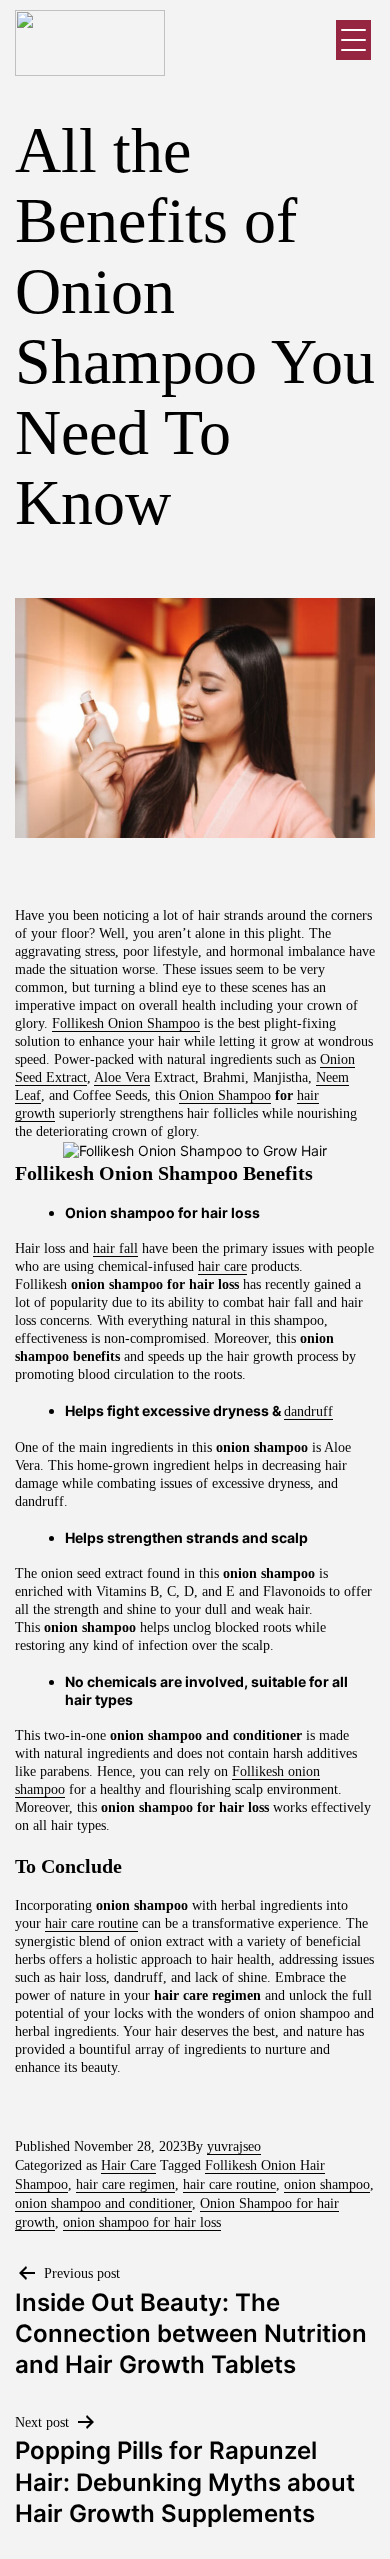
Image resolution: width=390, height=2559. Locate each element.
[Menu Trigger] (353, 40)
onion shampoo (327, 2184)
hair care (222, 1266)
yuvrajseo (234, 2146)
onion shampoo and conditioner (103, 2203)
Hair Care (128, 2165)
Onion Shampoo (225, 1095)
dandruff (308, 1411)
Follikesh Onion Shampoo (126, 1023)
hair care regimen (125, 2184)
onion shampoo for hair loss (142, 2222)
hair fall (115, 1248)
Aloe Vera (122, 1077)
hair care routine (91, 1923)
